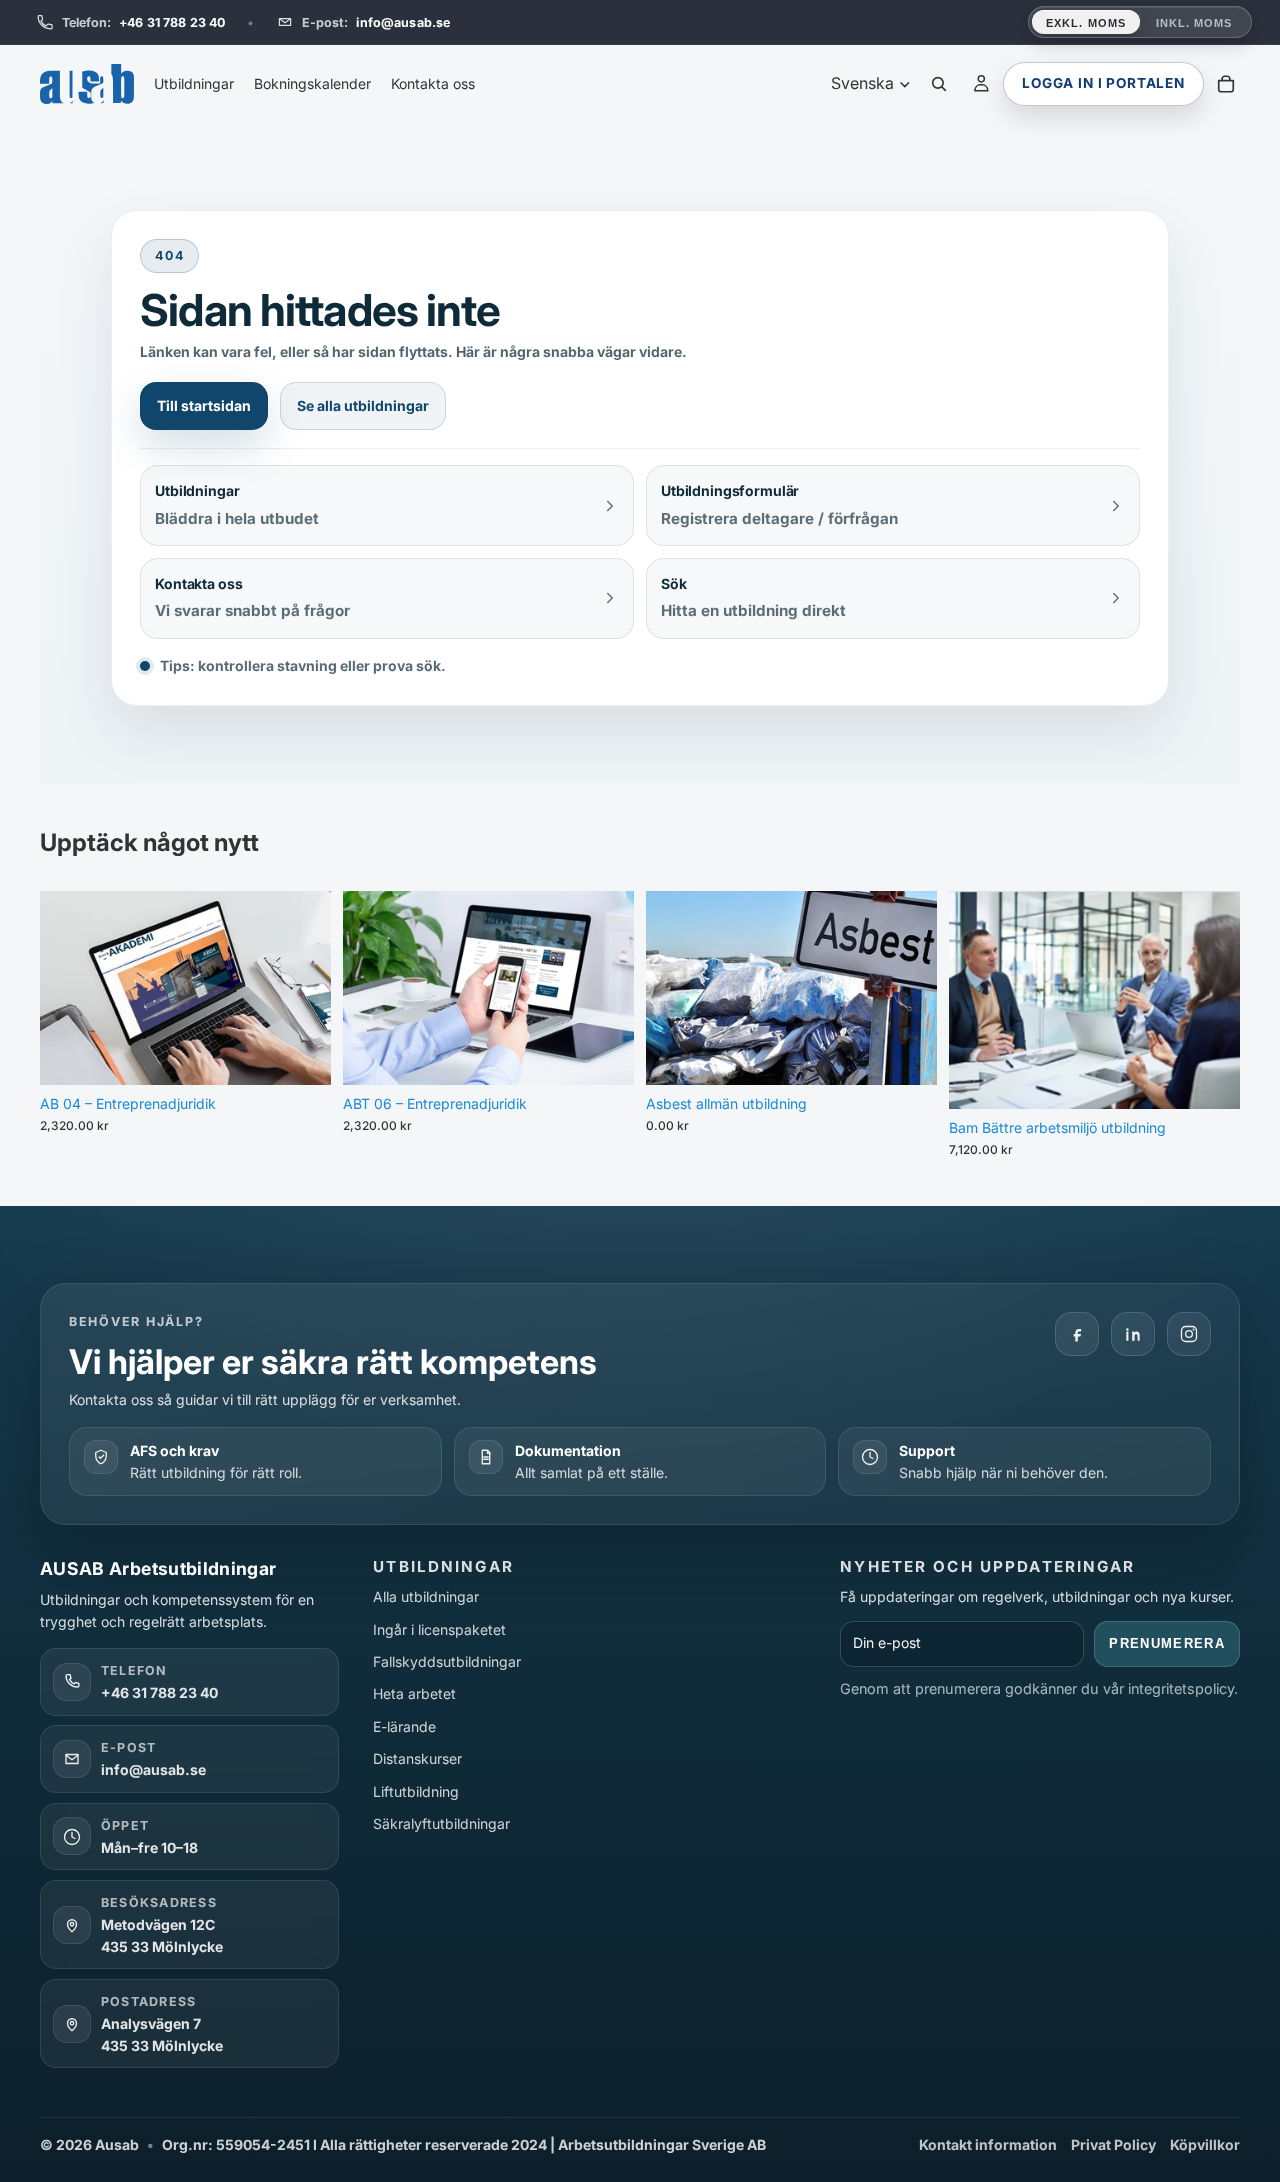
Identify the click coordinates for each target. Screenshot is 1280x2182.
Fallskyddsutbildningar (447, 1661)
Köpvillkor (1205, 2144)
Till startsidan (204, 405)
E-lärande (404, 1726)
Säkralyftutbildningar (441, 1823)
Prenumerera (1167, 1643)
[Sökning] (939, 84)
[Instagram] (1189, 1334)
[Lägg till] (300, 1054)
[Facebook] (1077, 1334)
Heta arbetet (414, 1693)
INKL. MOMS (1194, 23)
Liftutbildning (416, 1791)
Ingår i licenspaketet (439, 1629)
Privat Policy (1113, 2144)
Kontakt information (988, 2144)
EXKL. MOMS (1086, 23)
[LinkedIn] (1133, 1334)
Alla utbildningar (426, 1596)
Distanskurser (417, 1758)
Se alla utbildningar (363, 405)
